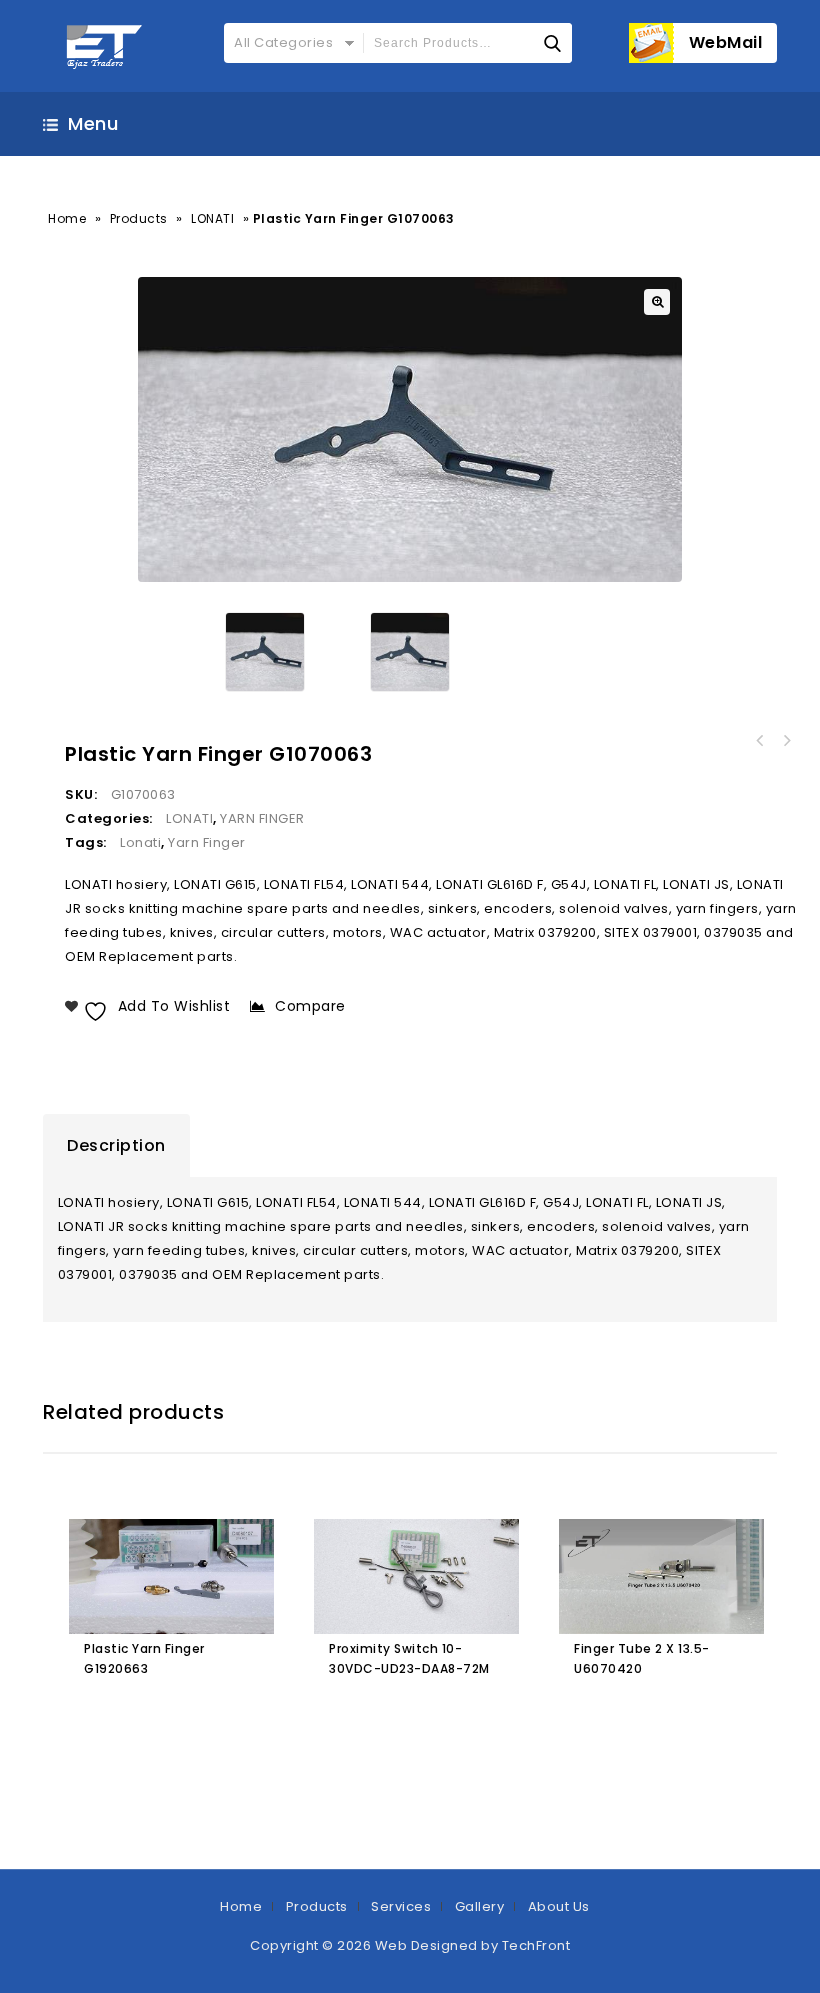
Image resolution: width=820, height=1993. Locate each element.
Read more (103, 1711)
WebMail (726, 42)
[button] (657, 302)
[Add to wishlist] (145, 1711)
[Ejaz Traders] (105, 46)
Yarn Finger (207, 842)
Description (116, 1145)
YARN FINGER (262, 818)
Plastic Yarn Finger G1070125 (786, 741)
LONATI (212, 218)
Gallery (480, 1906)
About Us (559, 1906)
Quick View (184, 1711)
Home (67, 218)
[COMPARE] (226, 1711)
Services (401, 1906)
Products (139, 218)
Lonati (140, 842)
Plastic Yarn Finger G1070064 (760, 741)
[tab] (116, 1146)
